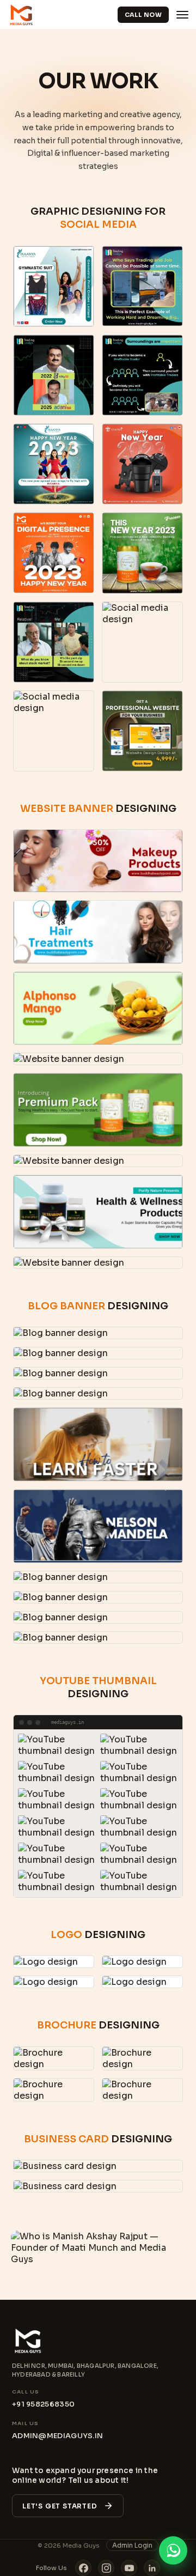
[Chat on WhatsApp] (173, 2553)
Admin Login (132, 2545)
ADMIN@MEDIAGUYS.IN (57, 2436)
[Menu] (182, 15)
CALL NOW (143, 15)
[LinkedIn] (152, 2568)
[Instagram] (106, 2568)
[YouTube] (129, 2568)
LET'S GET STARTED (60, 2506)
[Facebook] (83, 2568)
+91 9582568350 (43, 2404)
